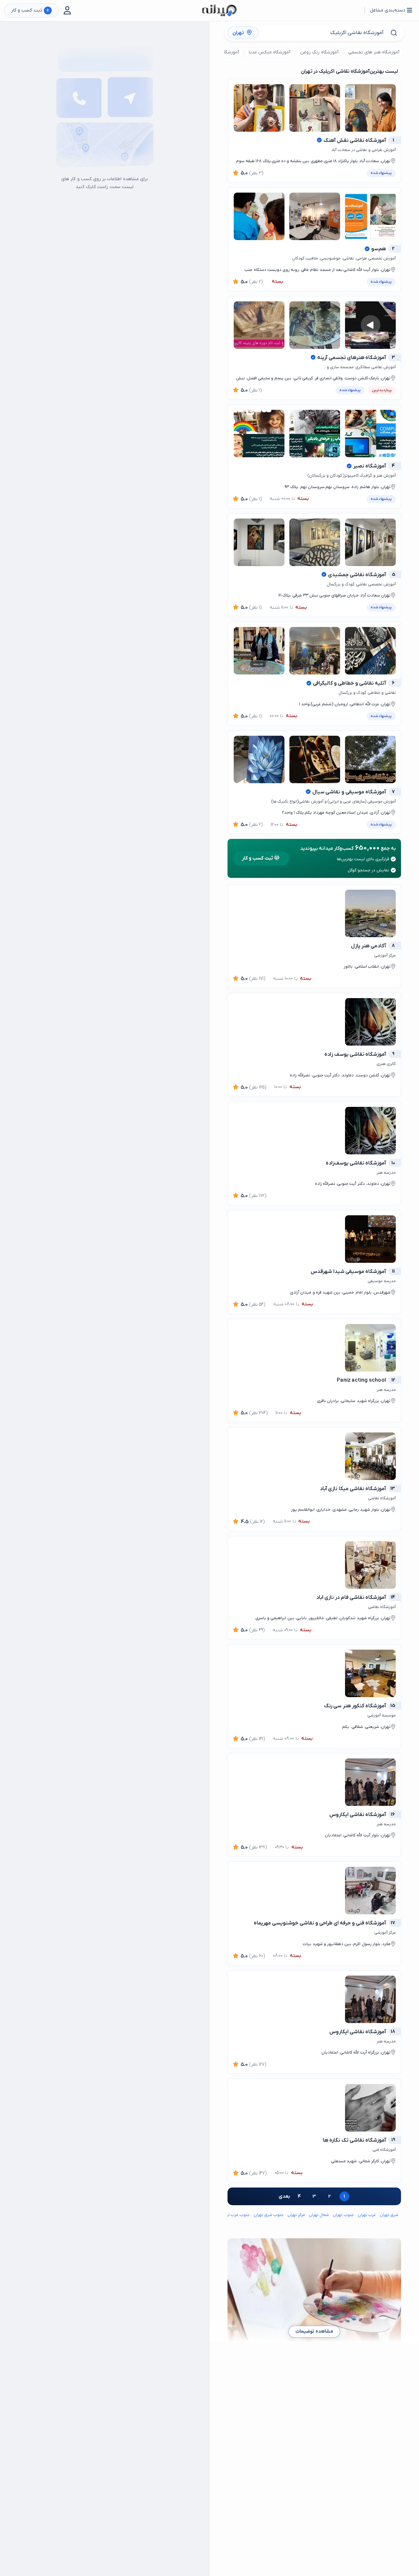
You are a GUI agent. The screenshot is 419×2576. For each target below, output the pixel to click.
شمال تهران (319, 2215)
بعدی (284, 2196)
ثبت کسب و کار (30, 11)
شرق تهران (389, 2215)
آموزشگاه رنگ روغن (319, 52)
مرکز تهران (296, 2215)
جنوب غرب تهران (235, 2215)
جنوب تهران (343, 2215)
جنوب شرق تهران (269, 2215)
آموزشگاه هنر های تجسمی (374, 52)
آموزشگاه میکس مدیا (270, 52)
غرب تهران (367, 2215)
